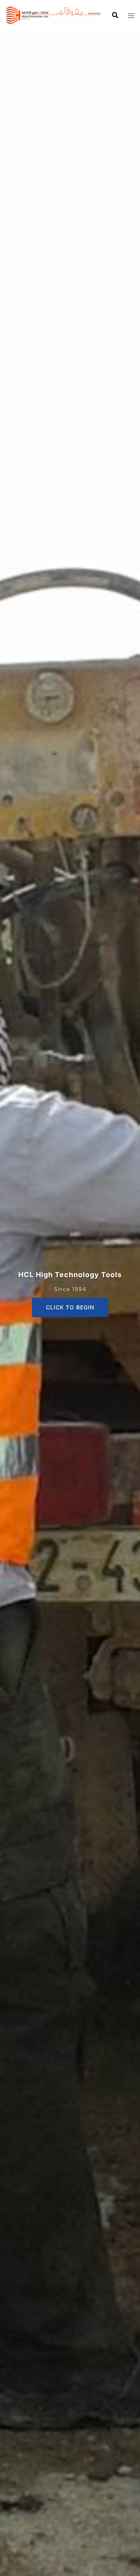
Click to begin (70, 1307)
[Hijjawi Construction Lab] (53, 14)
